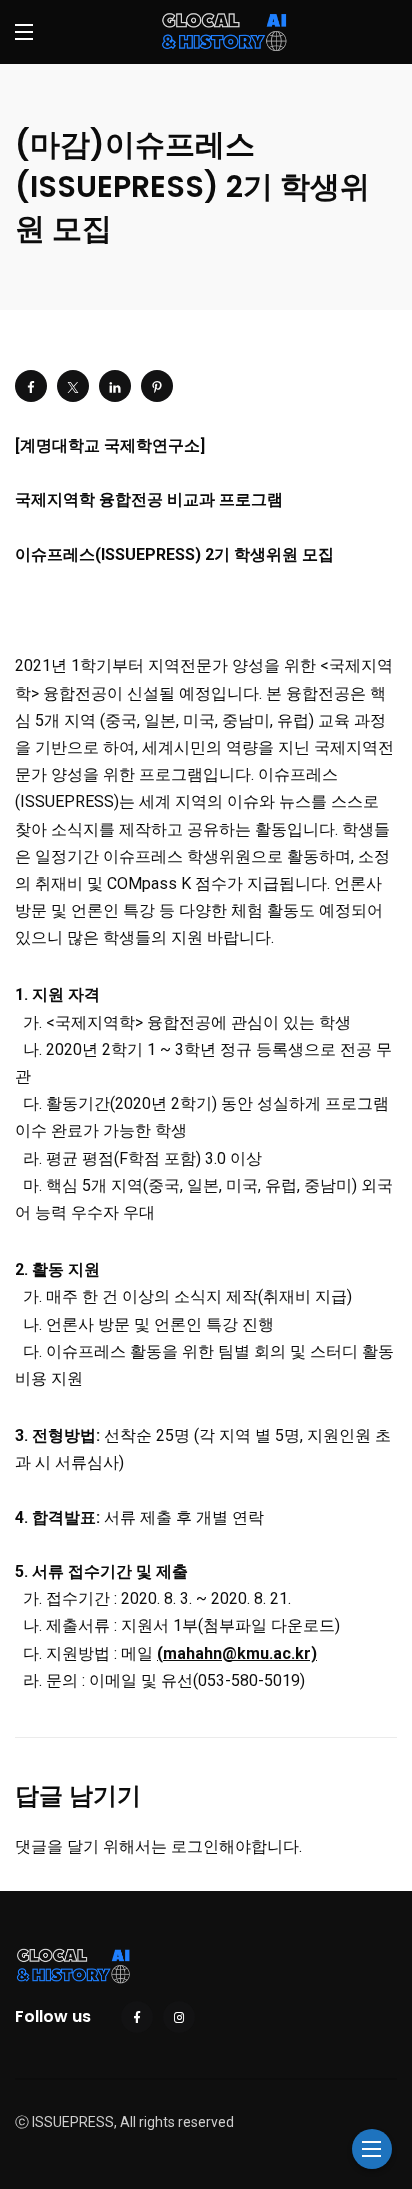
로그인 (195, 1846)
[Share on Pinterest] (157, 386)
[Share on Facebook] (31, 386)
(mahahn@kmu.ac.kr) (237, 1653)
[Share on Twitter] (73, 386)
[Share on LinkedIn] (115, 386)
